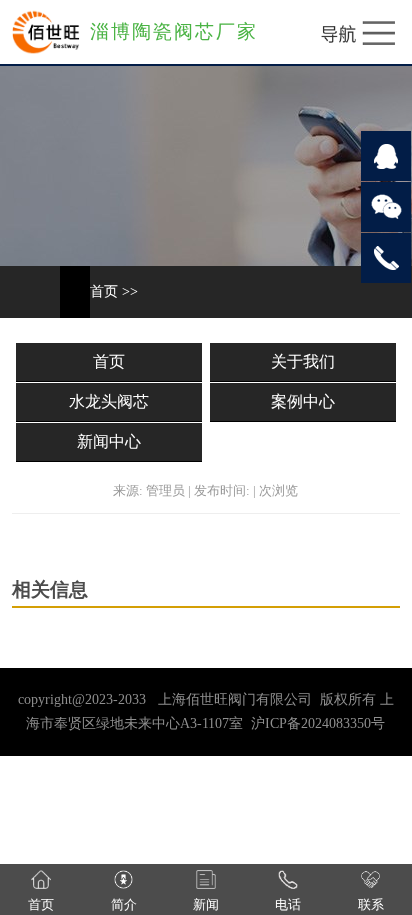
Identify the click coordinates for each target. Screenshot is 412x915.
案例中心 (303, 401)
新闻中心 (109, 441)
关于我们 (303, 361)
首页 (104, 291)
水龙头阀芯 (109, 401)
